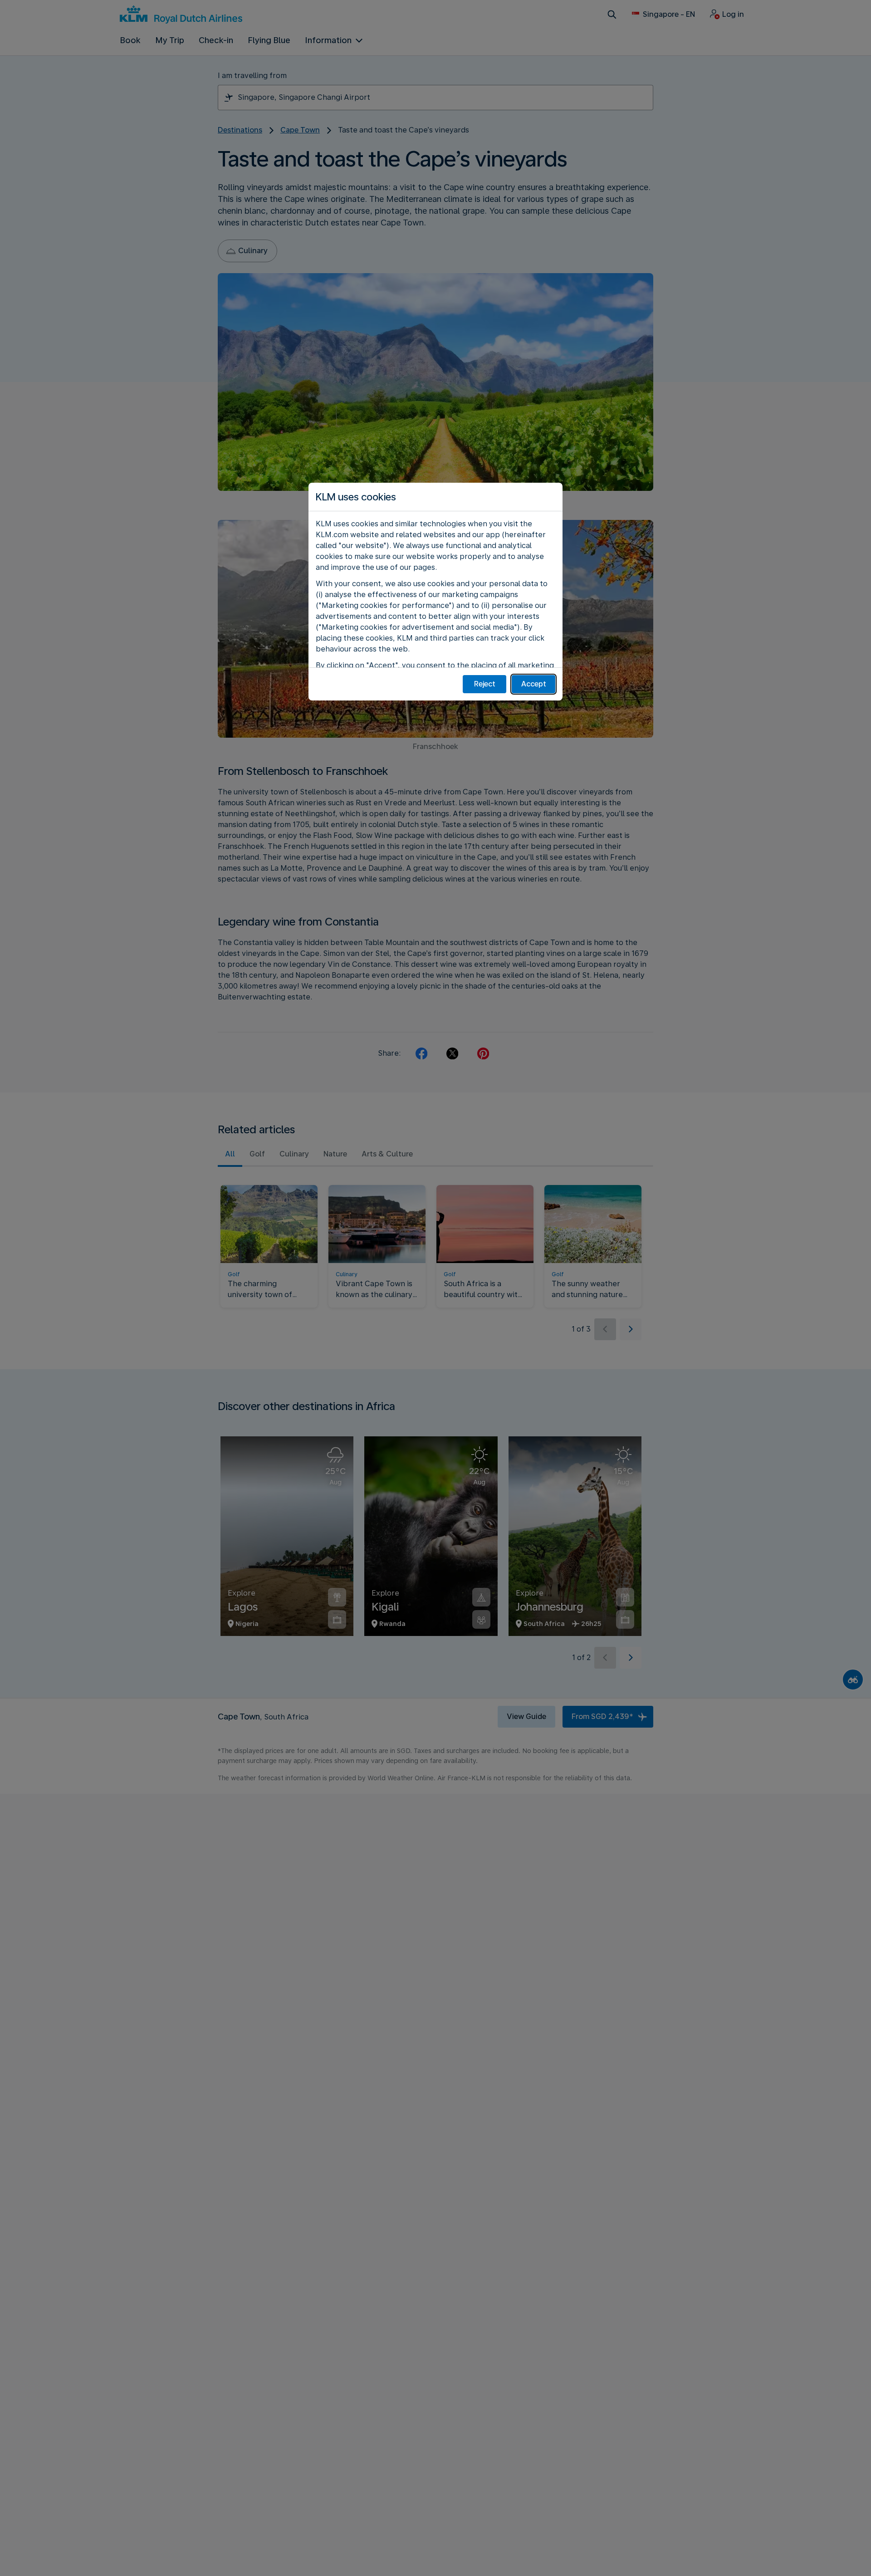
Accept (534, 684)
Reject (485, 684)
